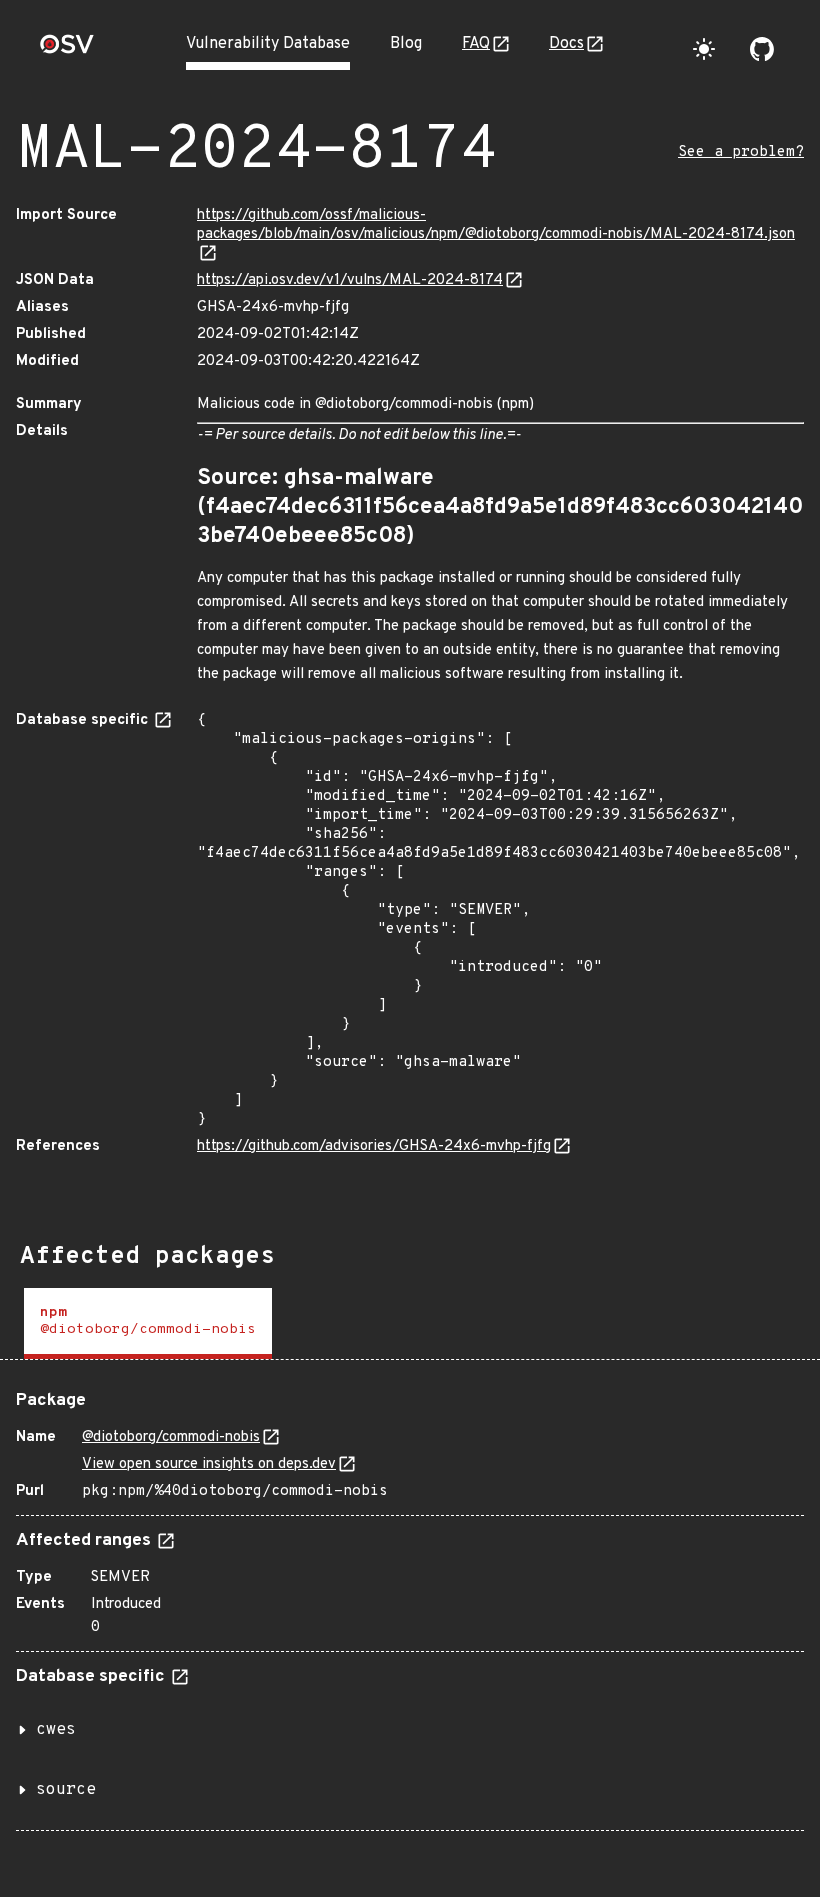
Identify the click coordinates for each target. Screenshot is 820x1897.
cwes (56, 1730)
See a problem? (741, 152)
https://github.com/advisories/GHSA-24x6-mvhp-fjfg (374, 1146)
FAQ (476, 44)
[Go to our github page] (762, 49)
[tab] (148, 1323)
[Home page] (67, 50)
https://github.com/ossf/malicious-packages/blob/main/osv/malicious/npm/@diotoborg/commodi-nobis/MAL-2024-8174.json (496, 225)
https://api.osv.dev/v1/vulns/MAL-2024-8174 (350, 280)
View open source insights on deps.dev (209, 1464)
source (66, 1790)
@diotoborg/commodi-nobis (171, 1437)
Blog (406, 44)
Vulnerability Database (268, 44)
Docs (566, 44)
